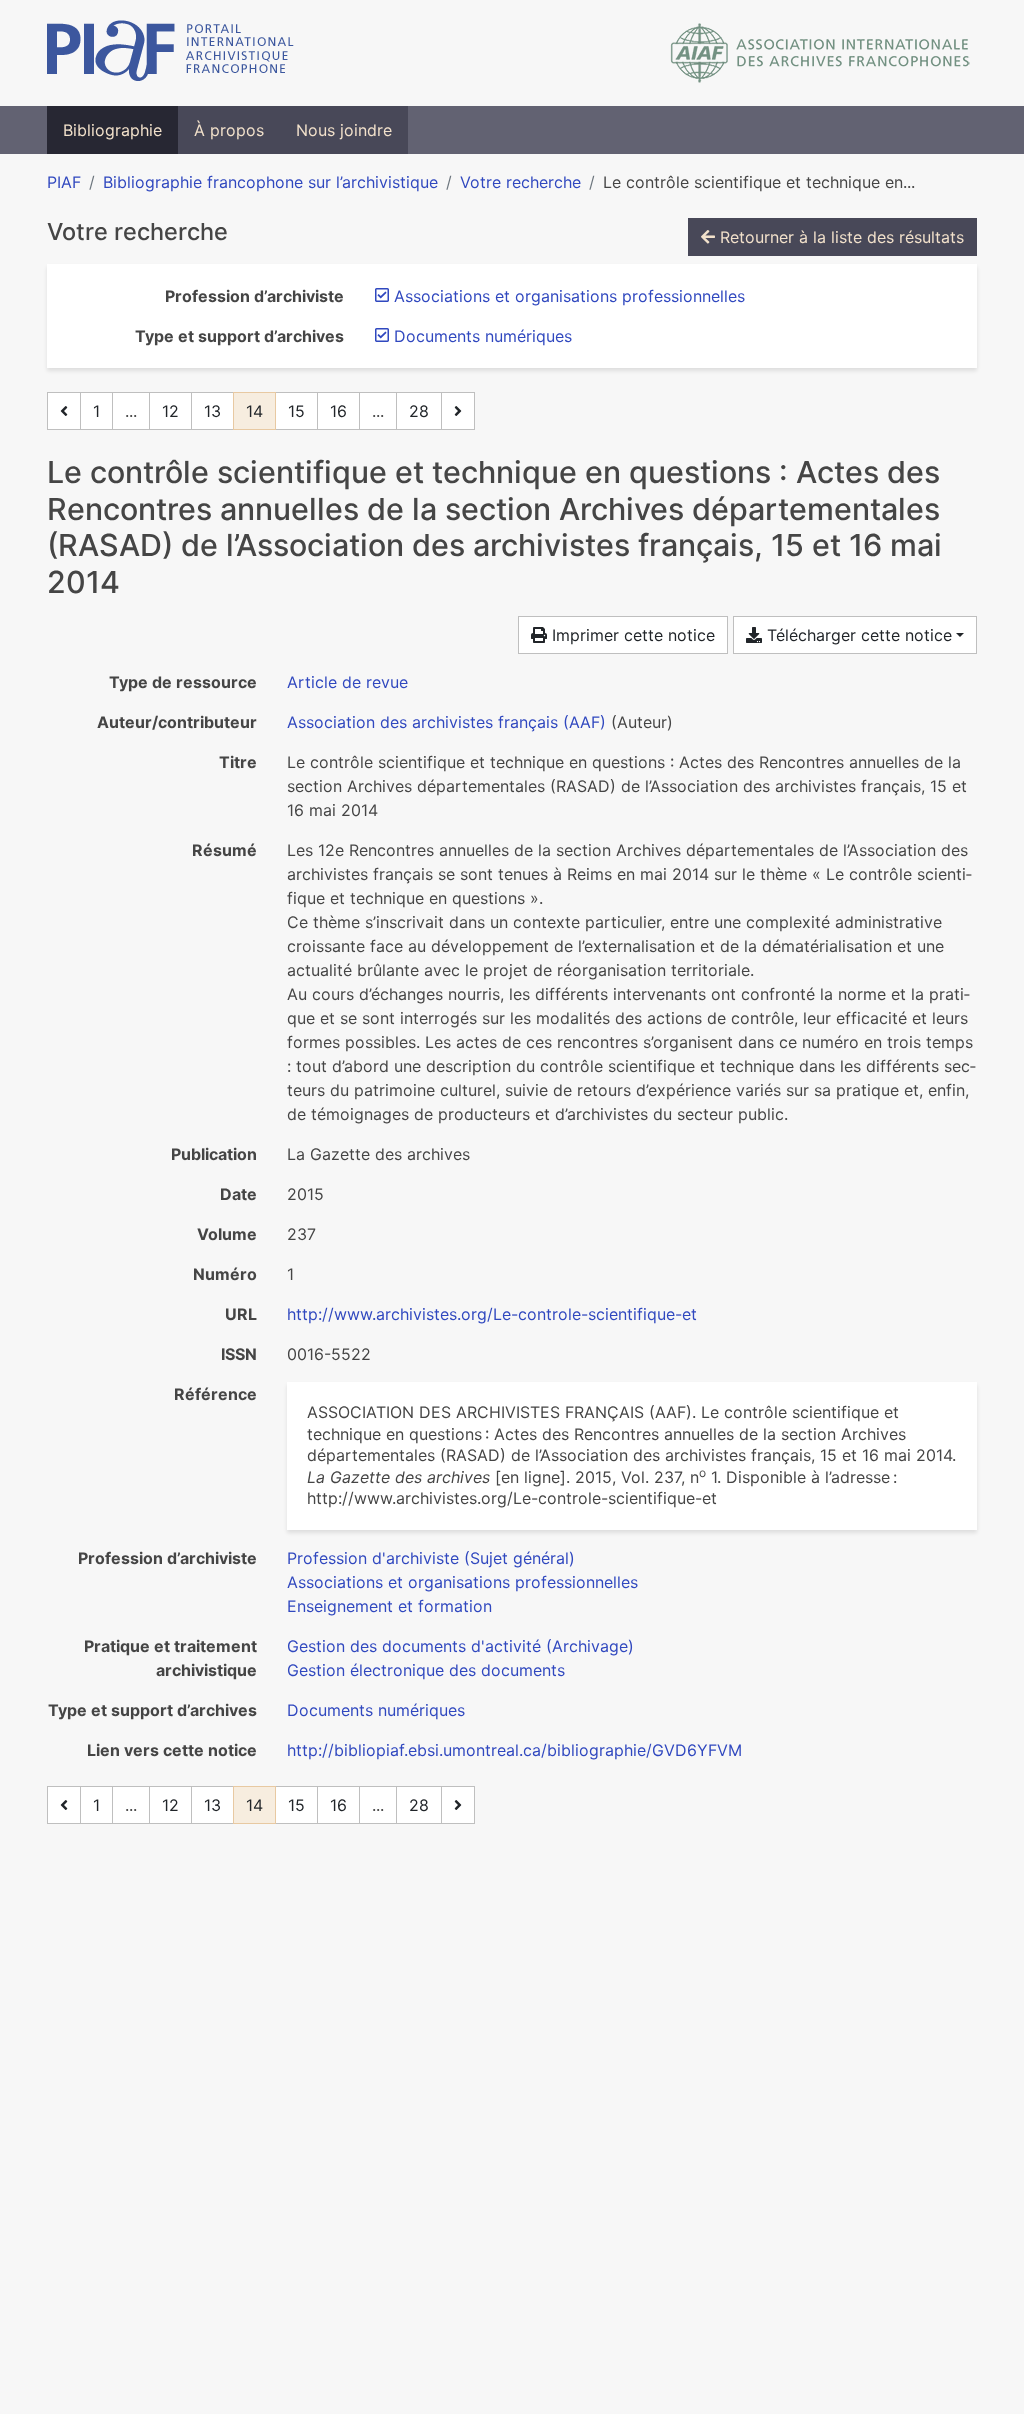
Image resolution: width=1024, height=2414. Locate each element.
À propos (229, 130)
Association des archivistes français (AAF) (446, 722)
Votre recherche (520, 182)
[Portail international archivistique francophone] (170, 53)
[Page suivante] (458, 411)
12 (170, 411)
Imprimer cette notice (631, 635)
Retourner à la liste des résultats (839, 237)
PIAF (64, 182)
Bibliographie (112, 130)
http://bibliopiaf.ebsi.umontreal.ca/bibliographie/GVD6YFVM (514, 1750)
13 (212, 411)
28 (419, 411)
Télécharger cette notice (857, 635)
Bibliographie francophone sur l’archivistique (270, 182)
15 (296, 411)
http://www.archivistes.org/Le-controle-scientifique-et (492, 1314)
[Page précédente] (64, 411)
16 (338, 411)
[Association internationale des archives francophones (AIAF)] (820, 53)
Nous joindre (344, 130)
